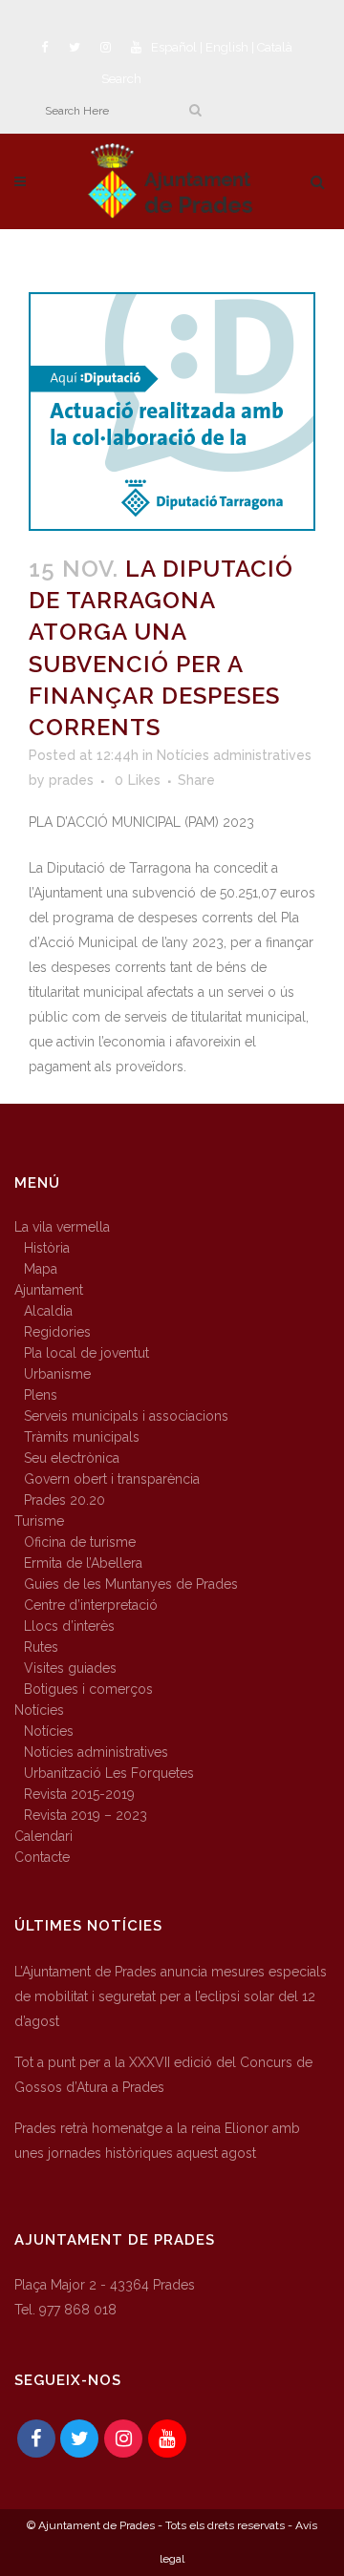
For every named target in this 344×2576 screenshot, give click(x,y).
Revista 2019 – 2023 (86, 1815)
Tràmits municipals (82, 1437)
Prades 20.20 (64, 1500)
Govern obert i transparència (112, 1479)
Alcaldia (48, 1311)
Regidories (57, 1332)
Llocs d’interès (69, 1626)
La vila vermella (62, 1227)
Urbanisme (57, 1374)
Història (47, 1248)
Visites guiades (70, 1668)
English (227, 47)
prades (71, 780)
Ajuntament (49, 1290)
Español (174, 47)
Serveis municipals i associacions (126, 1416)
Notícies (39, 1710)
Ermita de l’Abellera (83, 1563)
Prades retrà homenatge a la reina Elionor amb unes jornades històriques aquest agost (157, 2141)
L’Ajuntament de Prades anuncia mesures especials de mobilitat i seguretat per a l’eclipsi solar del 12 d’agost (171, 1996)
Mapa (41, 1269)
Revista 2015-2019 (79, 1794)
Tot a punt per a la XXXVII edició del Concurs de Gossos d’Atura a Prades (163, 2075)
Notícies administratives (234, 755)
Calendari (43, 1836)
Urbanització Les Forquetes (109, 1773)
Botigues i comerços (88, 1689)
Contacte (42, 1857)
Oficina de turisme (80, 1542)
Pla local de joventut (86, 1353)
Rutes (41, 1647)
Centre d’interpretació (91, 1605)
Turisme (39, 1521)
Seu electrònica (72, 1458)
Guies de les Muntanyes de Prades (131, 1584)
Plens (41, 1395)
